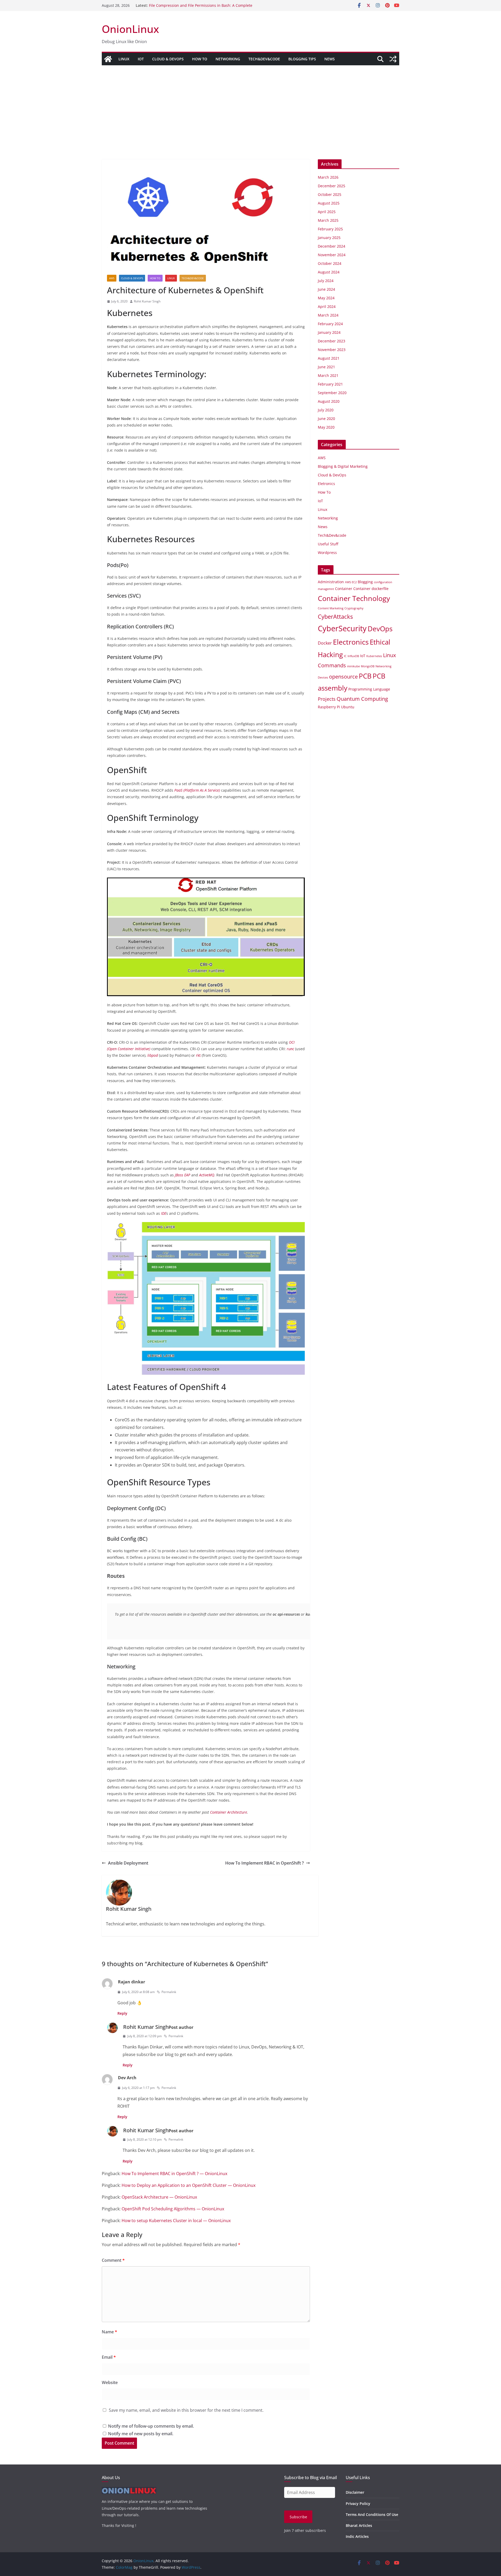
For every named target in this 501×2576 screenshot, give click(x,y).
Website (110, 2382)
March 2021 (328, 375)
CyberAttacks (335, 616)
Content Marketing (331, 608)
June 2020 (326, 419)
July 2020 (326, 410)
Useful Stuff (328, 544)
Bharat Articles (359, 2525)
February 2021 (330, 384)
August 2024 (329, 272)
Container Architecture (229, 1812)
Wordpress (327, 553)
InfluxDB (353, 656)
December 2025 (332, 186)
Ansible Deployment (128, 1863)
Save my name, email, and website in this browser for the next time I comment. (186, 2410)
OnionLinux (130, 29)
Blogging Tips (302, 59)
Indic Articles (357, 2536)
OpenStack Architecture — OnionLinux (159, 2197)
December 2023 (332, 341)
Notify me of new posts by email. (141, 2434)
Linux (124, 59)
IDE (164, 1213)
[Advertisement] (250, 104)
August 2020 (329, 401)
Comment (113, 2260)
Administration (331, 582)
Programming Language (369, 689)
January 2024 (329, 332)
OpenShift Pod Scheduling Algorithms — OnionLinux (173, 2209)
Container (344, 589)
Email (109, 2357)
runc (290, 1049)
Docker (325, 643)
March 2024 (328, 315)
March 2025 (328, 220)
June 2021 (326, 367)
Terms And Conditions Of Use (372, 2514)
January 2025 (329, 238)
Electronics (351, 642)
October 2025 (330, 194)
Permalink (169, 1992)
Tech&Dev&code (264, 59)
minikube (353, 666)
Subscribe (298, 2517)
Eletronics (326, 484)
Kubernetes (374, 656)
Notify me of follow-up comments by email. (151, 2426)
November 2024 (332, 255)
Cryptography (354, 608)
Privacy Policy (358, 2504)
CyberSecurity (342, 628)
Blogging (365, 582)
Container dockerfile (371, 589)
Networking (228, 59)
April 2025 (327, 212)
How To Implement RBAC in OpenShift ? (264, 1863)
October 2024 (330, 263)
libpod (153, 1055)
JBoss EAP (183, 1175)
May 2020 (326, 427)
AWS (112, 278)
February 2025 (330, 229)
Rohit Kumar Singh (147, 301)
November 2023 (332, 350)
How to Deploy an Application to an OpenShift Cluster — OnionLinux (189, 2185)
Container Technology (354, 598)
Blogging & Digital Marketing (343, 466)
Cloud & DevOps (168, 59)
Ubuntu (348, 707)
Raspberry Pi (329, 707)
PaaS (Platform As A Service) (197, 790)
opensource (343, 677)
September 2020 (332, 393)
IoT (141, 59)
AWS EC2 (351, 582)
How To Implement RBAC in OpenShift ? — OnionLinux (174, 2174)
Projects (327, 699)
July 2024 (326, 281)
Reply (122, 2013)
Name (109, 2332)
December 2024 (332, 246)
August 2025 (329, 203)
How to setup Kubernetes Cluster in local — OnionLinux (176, 2221)
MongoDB (368, 666)
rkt (198, 1055)
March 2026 (328, 177)
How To (200, 59)
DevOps (380, 629)
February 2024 (330, 324)
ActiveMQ (207, 1175)
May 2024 (326, 298)
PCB (365, 676)
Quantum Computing (362, 699)
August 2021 (329, 358)
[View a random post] (393, 59)
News (330, 59)
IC (345, 656)
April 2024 (327, 306)
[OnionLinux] (108, 59)
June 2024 (326, 289)
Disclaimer (355, 2492)
